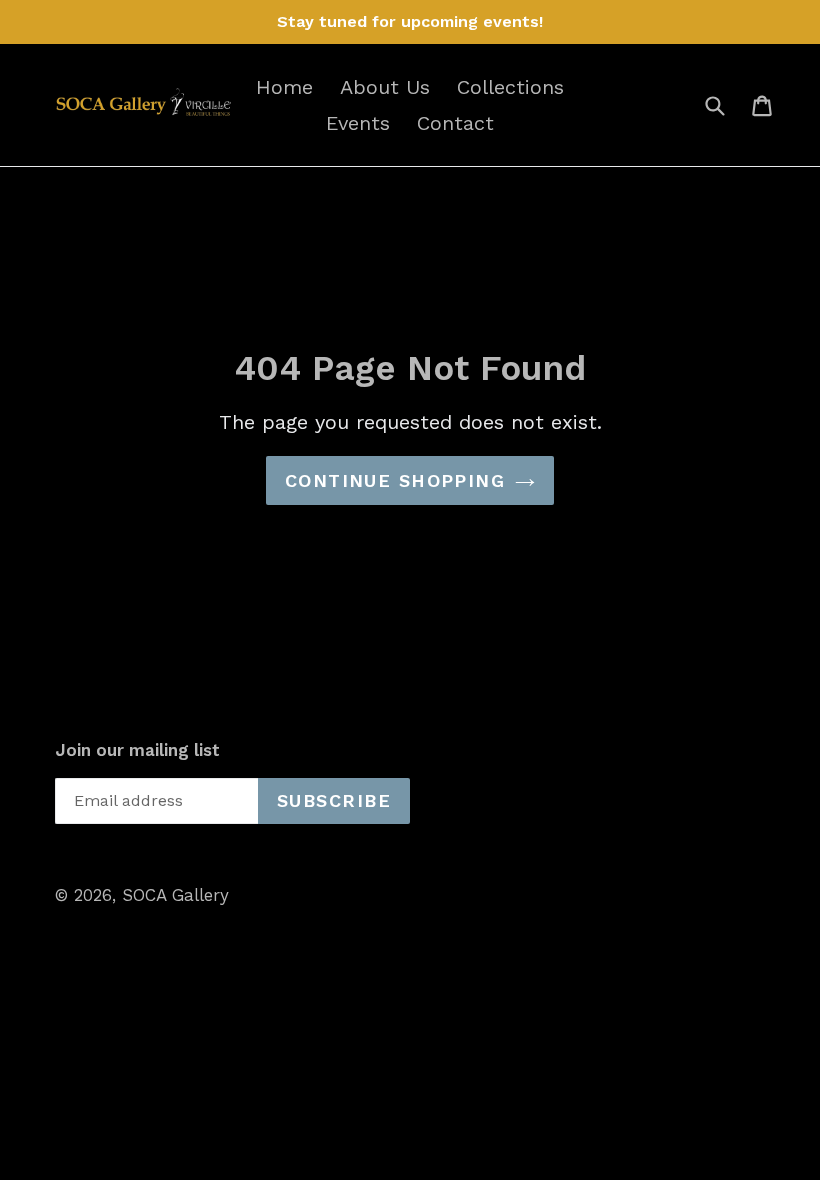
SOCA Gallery (175, 895)
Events (358, 123)
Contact (455, 123)
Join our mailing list (137, 750)
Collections (510, 87)
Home (284, 87)
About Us (385, 87)
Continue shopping (395, 480)
